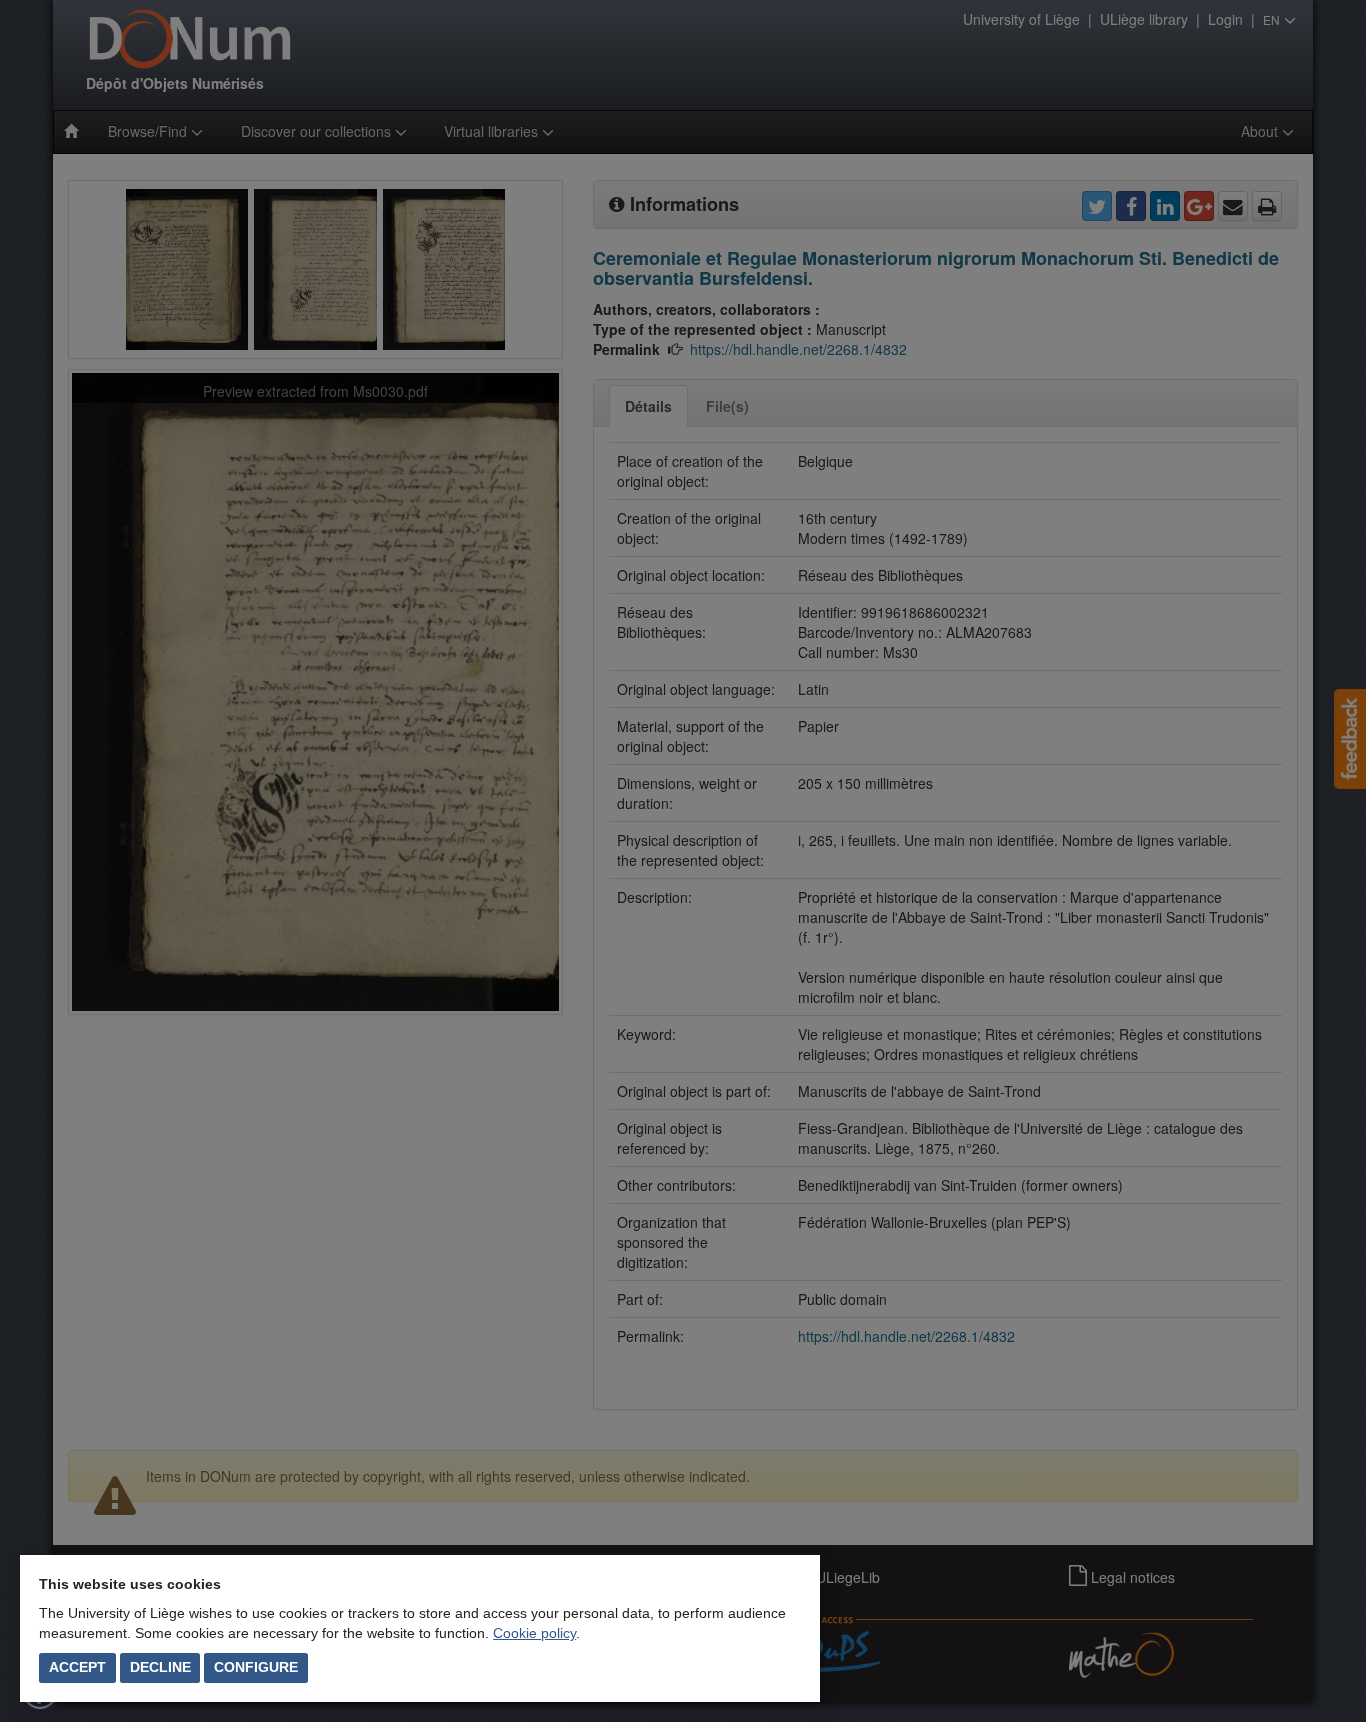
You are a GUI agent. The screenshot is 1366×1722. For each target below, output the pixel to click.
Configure (256, 1667)
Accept (77, 1667)
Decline (160, 1667)
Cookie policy (534, 1633)
